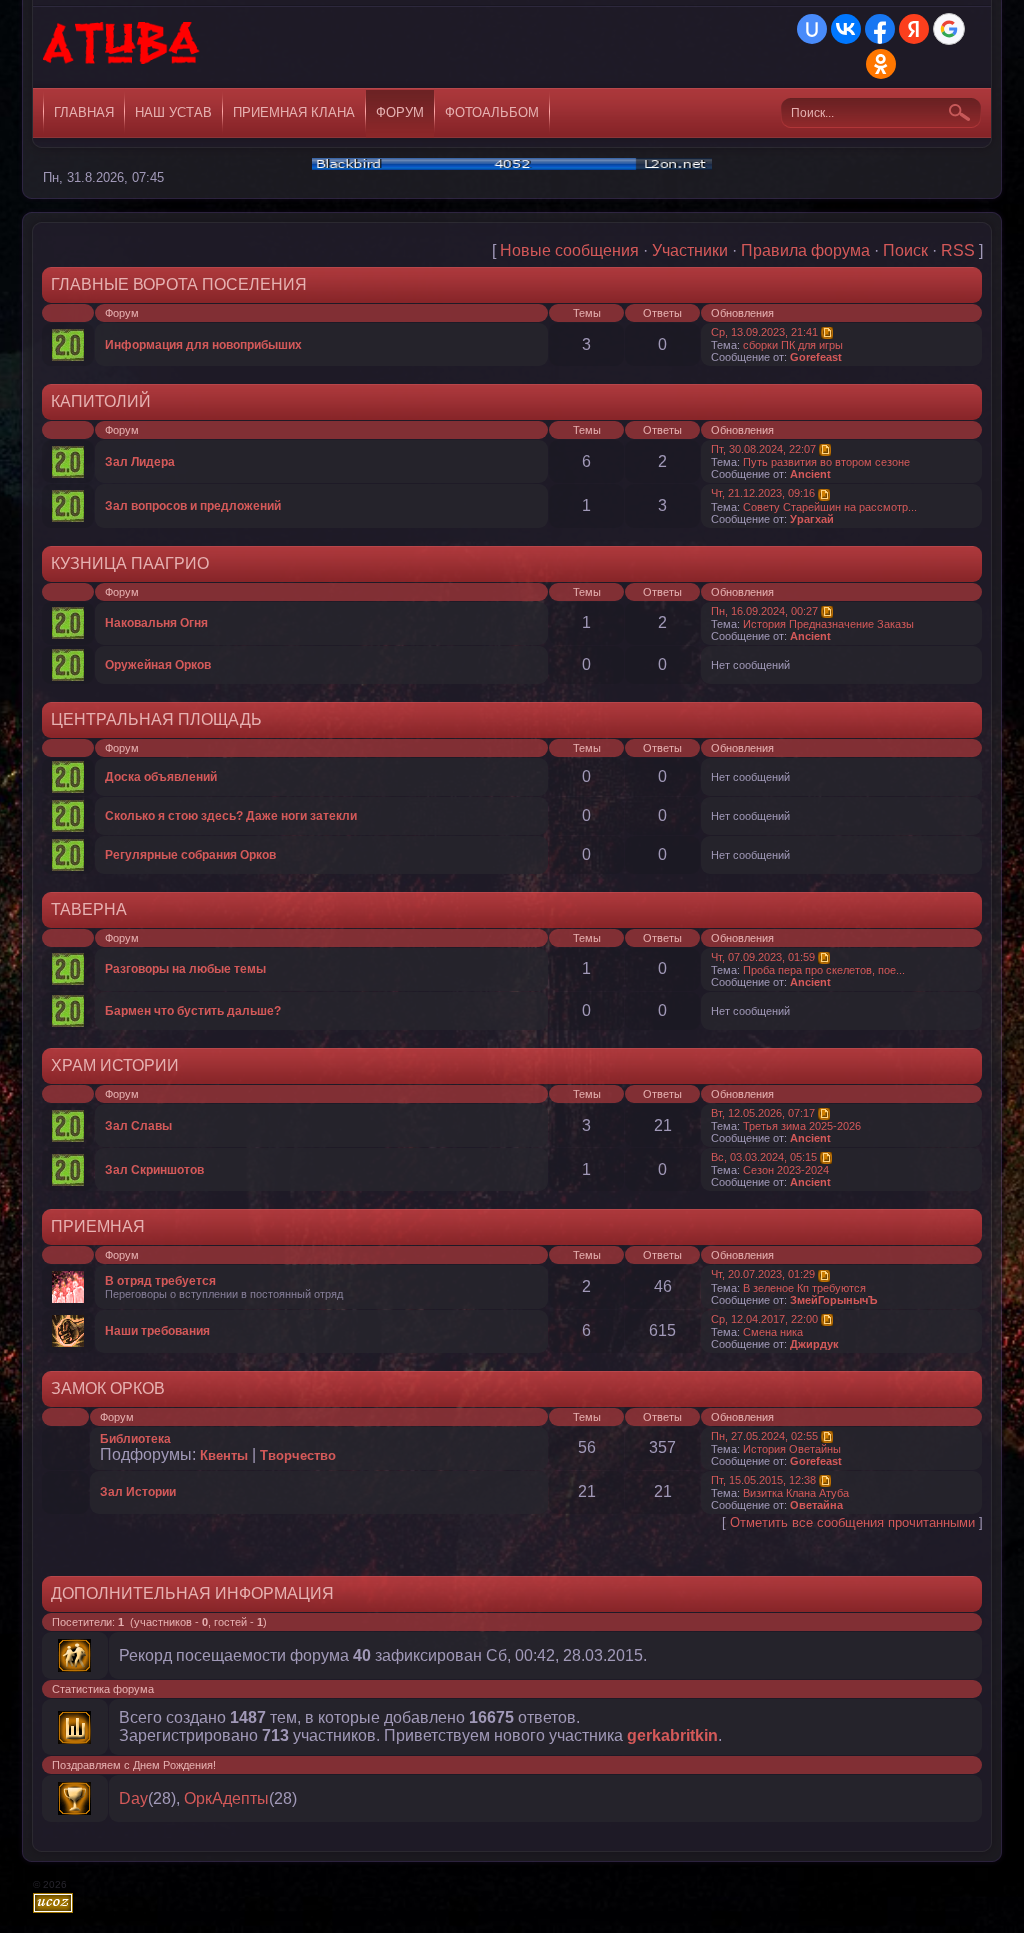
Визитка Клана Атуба (796, 1493)
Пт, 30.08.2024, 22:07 (763, 449)
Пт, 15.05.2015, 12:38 (763, 1480)
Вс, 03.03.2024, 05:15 (764, 1157)
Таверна (89, 909)
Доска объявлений (161, 777)
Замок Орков (108, 1388)
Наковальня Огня (156, 623)
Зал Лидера (140, 462)
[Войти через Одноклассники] (881, 64)
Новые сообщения (569, 250)
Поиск (905, 250)
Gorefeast (816, 357)
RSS (958, 250)
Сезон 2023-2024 (786, 1170)
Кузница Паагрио (130, 563)
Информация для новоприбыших (203, 345)
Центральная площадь (156, 719)
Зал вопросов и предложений (193, 506)
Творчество (298, 1455)
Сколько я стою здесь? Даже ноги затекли (231, 816)
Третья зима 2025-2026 (802, 1126)
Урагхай (812, 519)
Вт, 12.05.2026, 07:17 (763, 1113)
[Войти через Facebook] (880, 29)
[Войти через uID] (812, 29)
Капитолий (101, 401)
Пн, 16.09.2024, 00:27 (764, 611)
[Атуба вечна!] (122, 50)
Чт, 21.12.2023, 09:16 (763, 493)
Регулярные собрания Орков (190, 855)
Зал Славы (138, 1126)
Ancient (810, 474)
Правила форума (805, 250)
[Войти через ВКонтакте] (846, 29)
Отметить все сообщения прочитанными (852, 1522)
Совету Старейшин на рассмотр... (830, 507)
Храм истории (115, 1065)
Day (133, 1798)
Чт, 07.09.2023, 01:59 (763, 957)
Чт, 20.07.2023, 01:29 (763, 1274)
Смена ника (773, 1332)
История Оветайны (792, 1449)
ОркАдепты (226, 1798)
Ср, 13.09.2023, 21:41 (764, 332)
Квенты (224, 1455)
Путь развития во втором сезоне (826, 462)
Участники (690, 250)
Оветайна (816, 1505)
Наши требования (157, 1331)
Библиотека (135, 1439)
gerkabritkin (672, 1735)
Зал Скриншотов (154, 1170)
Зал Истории (138, 1492)
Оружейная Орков (158, 665)
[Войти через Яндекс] (914, 29)
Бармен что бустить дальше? (193, 1011)
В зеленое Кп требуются (804, 1288)
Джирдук (814, 1344)
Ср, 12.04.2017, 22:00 (764, 1319)
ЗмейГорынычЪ (834, 1300)
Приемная (98, 1226)
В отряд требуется (160, 1281)
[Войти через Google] (949, 29)
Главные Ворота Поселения (179, 284)
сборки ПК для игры (793, 345)
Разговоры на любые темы (185, 969)
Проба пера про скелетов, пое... (824, 970)
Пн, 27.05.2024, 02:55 (764, 1436)
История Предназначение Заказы (828, 624)
